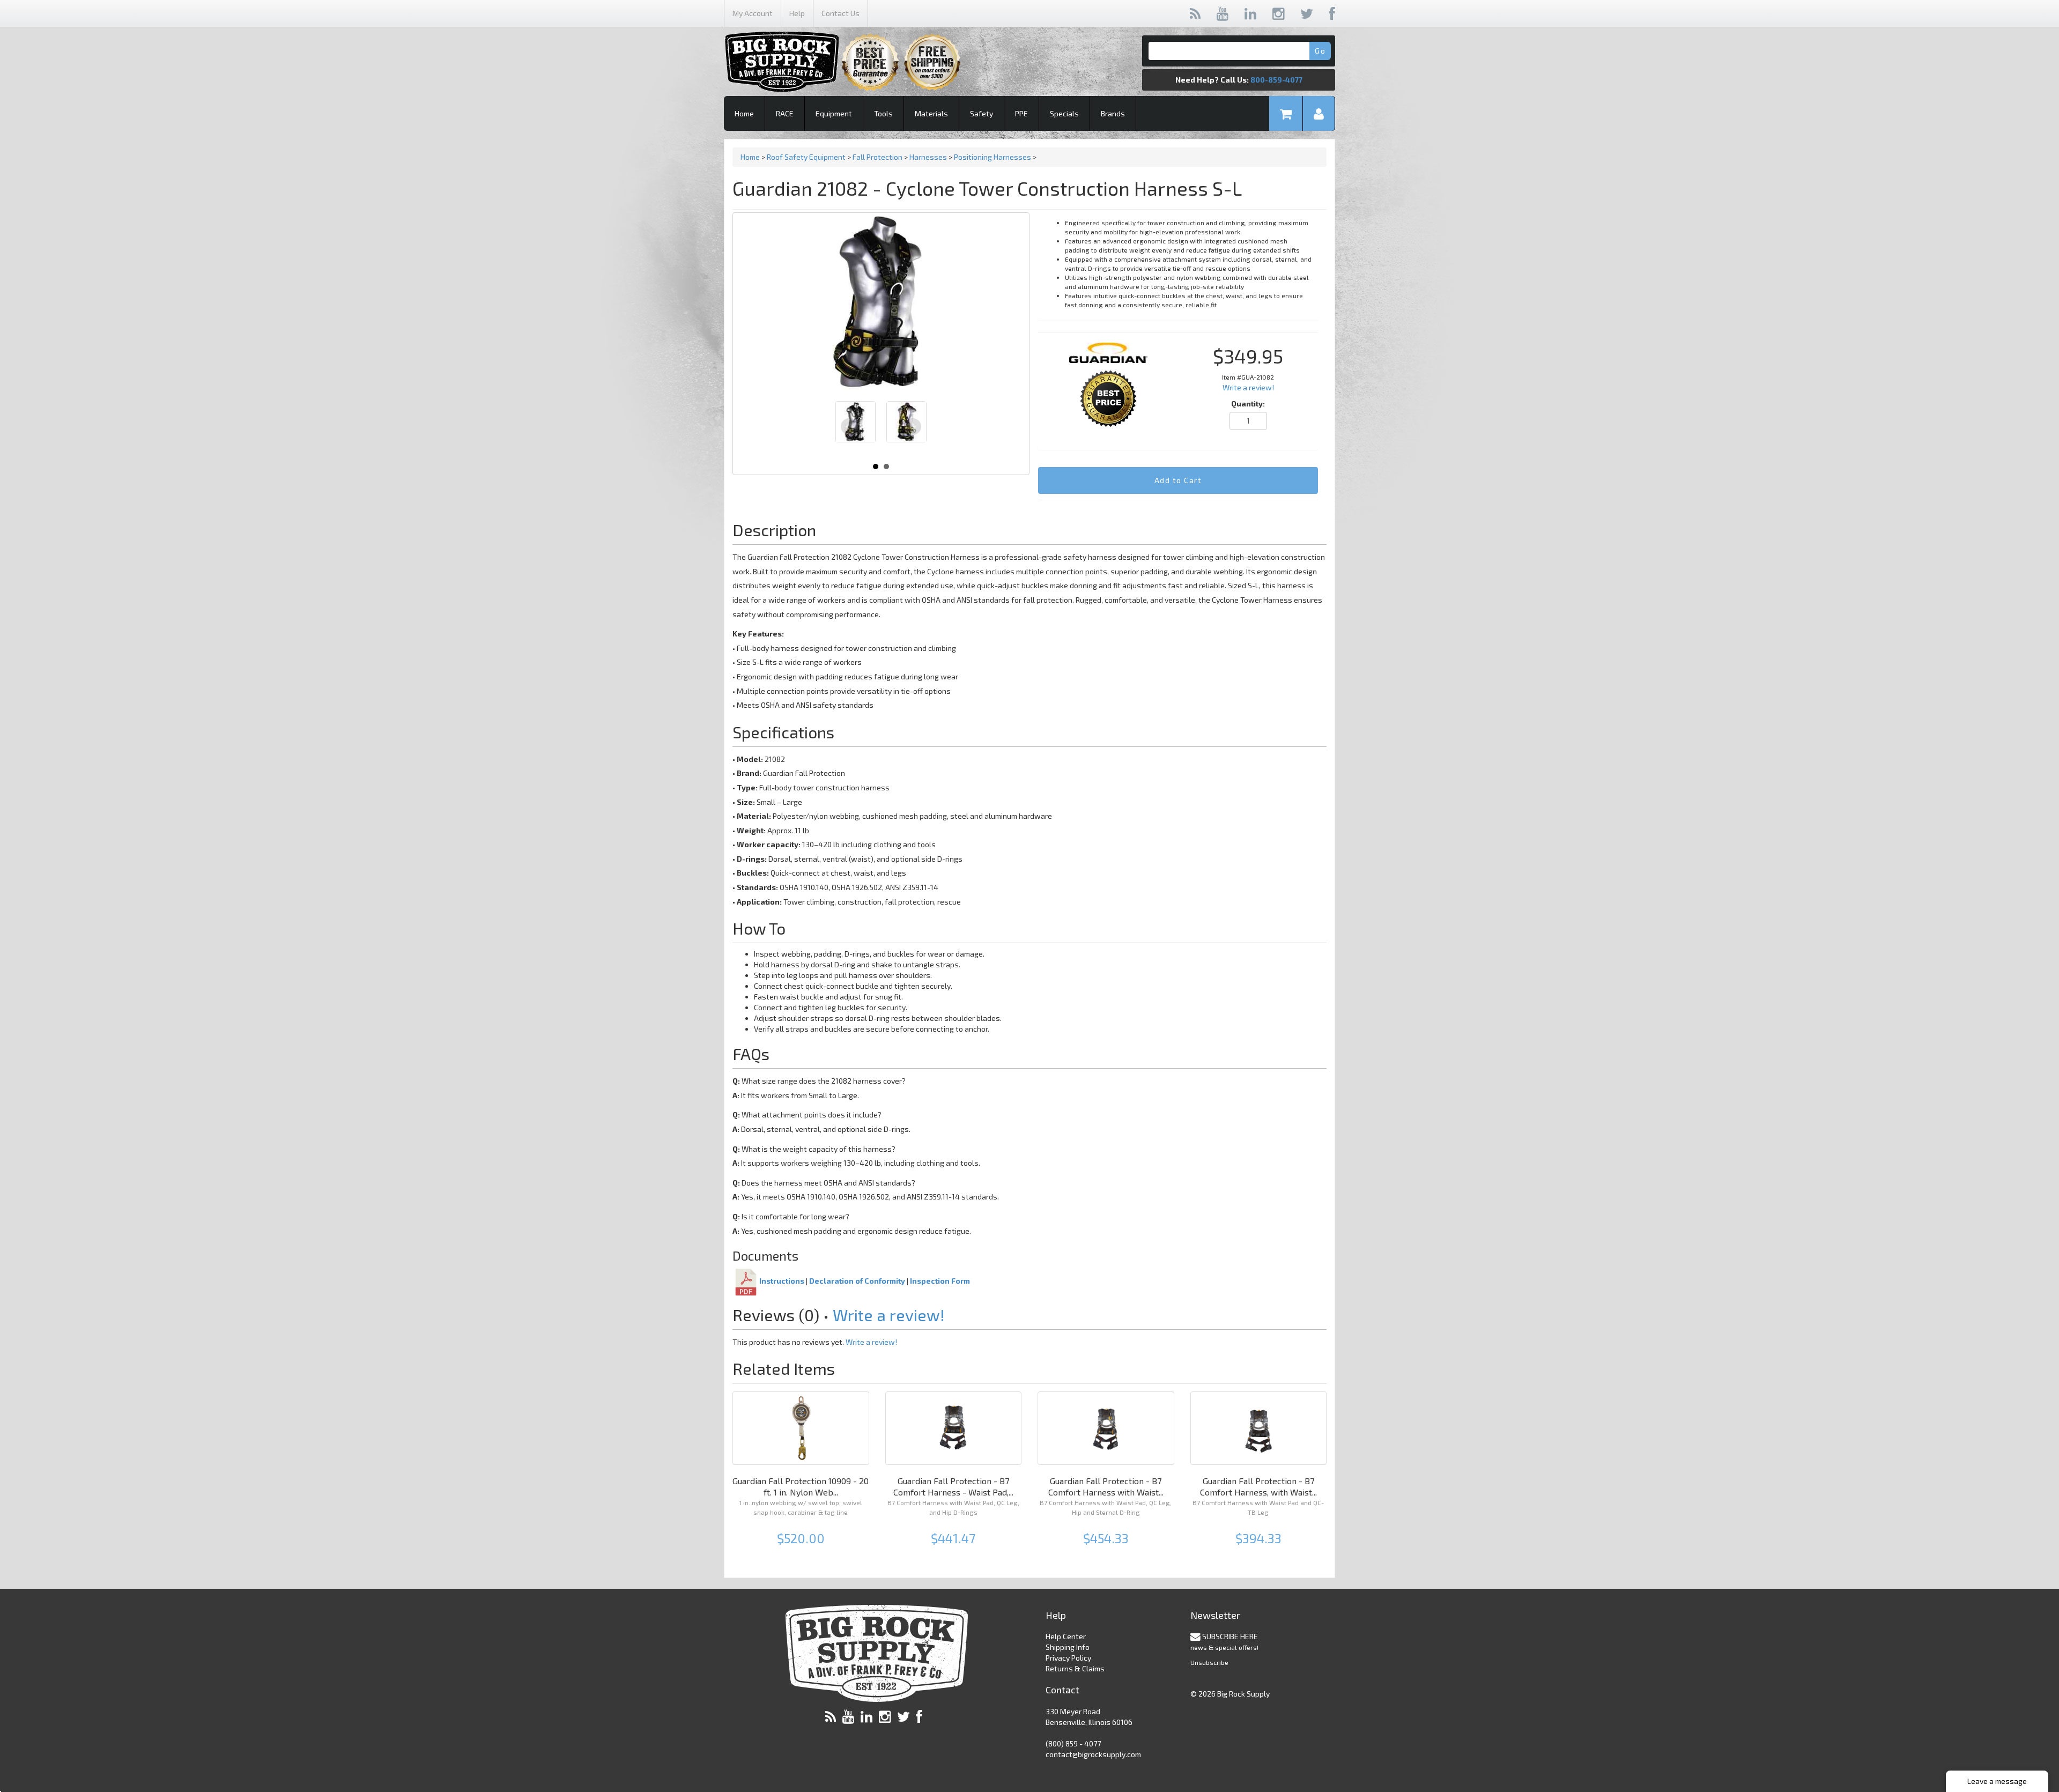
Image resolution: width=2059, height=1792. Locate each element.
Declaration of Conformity (857, 1281)
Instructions (782, 1281)
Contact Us (840, 13)
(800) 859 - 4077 (1073, 1743)
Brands (1113, 113)
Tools (883, 113)
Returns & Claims (1075, 1668)
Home (744, 113)
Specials (1064, 113)
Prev (849, 427)
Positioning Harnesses (993, 157)
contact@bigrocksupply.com (1093, 1754)
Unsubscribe (1209, 1662)
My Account (753, 13)
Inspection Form (940, 1281)
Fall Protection (877, 157)
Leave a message (1997, 1781)
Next (913, 427)
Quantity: (1248, 403)
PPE (1021, 113)
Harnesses (928, 157)
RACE (785, 113)
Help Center (1066, 1636)
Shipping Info (1068, 1647)
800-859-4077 (1276, 80)
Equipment (834, 113)
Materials (931, 113)
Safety (982, 113)
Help (797, 13)
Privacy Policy (1068, 1658)
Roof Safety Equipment (806, 157)
